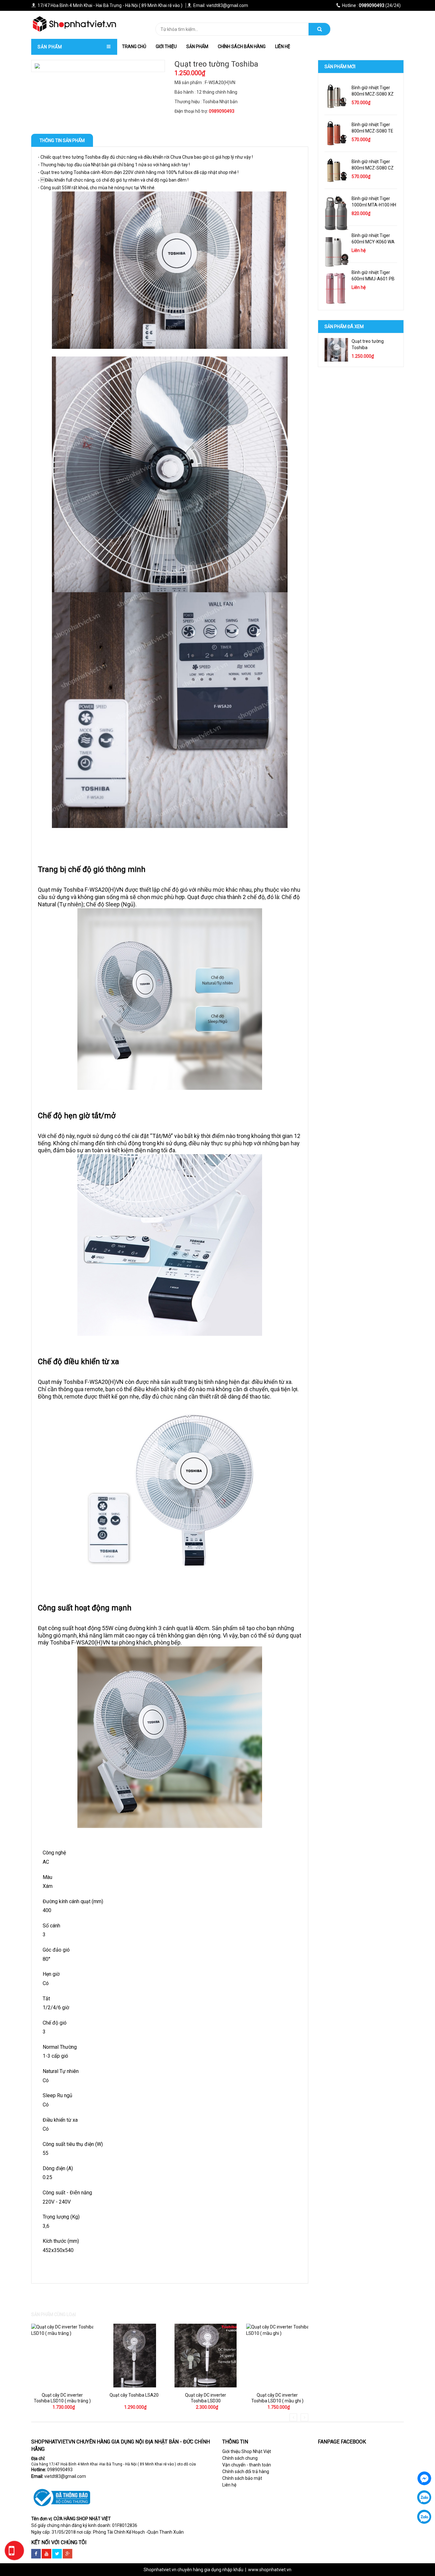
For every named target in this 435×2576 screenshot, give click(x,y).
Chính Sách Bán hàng (242, 47)
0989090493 (60, 2470)
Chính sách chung (240, 2458)
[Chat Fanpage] (424, 2478)
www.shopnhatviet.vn (270, 2570)
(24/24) (371, 5)
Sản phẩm (197, 47)
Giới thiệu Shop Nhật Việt (247, 2451)
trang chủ (134, 47)
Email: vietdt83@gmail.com (221, 5)
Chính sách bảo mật (242, 2478)
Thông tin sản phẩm (62, 140)
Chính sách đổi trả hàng (246, 2472)
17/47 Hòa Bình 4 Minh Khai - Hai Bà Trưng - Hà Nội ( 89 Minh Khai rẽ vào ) (110, 5)
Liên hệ (283, 47)
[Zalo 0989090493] (424, 2497)
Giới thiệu (166, 47)
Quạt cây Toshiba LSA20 (134, 2395)
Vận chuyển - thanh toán (247, 2465)
